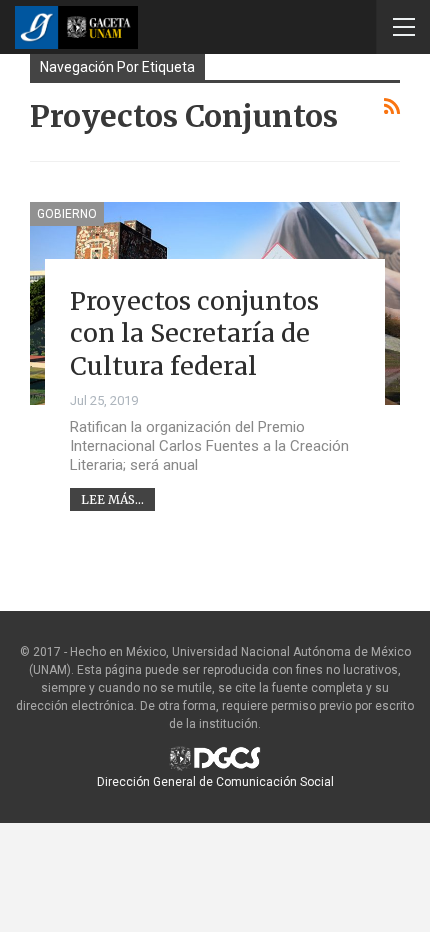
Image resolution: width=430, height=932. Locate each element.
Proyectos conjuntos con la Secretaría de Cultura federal (194, 333)
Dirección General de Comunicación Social (215, 782)
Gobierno (67, 214)
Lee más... (112, 499)
